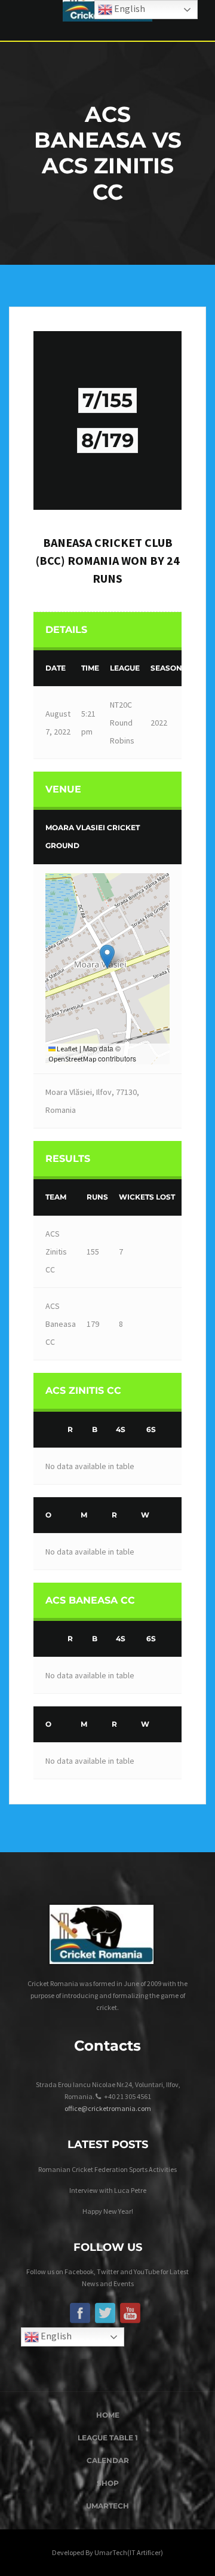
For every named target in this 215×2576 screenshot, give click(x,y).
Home (108, 2415)
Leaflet (67, 1049)
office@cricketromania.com (108, 2108)
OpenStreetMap (72, 1059)
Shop (108, 2483)
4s (121, 1429)
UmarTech (107, 2506)
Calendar (108, 2460)
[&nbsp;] (48, 1430)
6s (151, 1429)
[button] (107, 957)
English (55, 2336)
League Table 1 (108, 2438)
